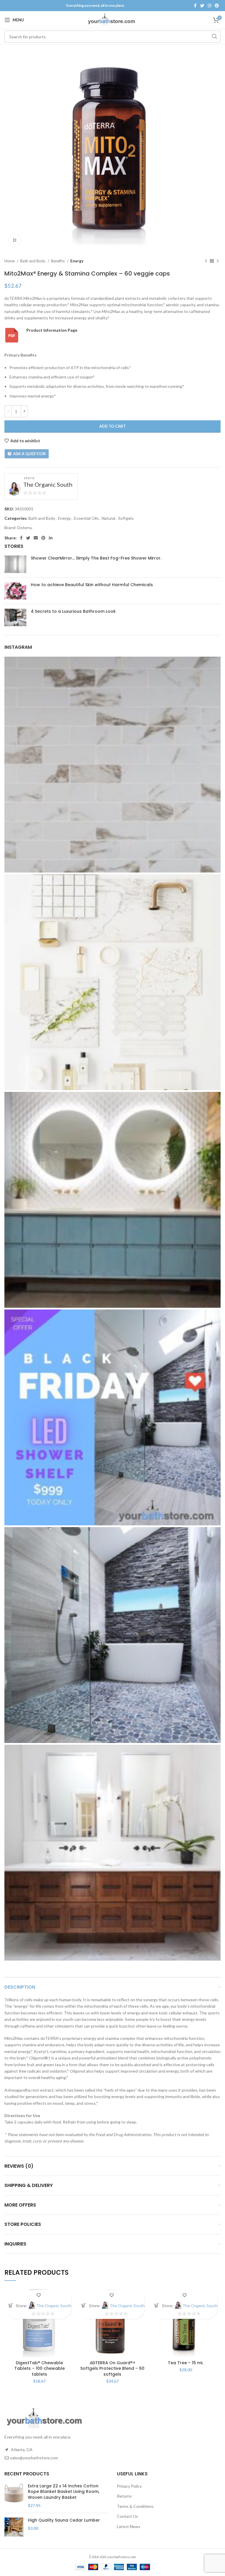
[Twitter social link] (202, 6)
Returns (124, 2496)
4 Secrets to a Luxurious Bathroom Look (73, 611)
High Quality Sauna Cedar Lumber (64, 2520)
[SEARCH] (214, 37)
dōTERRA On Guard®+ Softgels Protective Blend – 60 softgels (112, 2368)
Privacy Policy (129, 2486)
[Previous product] (206, 261)
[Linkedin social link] (51, 538)
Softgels (126, 518)
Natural (108, 518)
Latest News (129, 2526)
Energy (77, 261)
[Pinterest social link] (217, 6)
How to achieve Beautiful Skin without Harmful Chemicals (92, 585)
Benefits (58, 261)
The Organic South (48, 484)
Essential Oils (86, 518)
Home (10, 261)
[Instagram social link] (209, 6)
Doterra (24, 528)
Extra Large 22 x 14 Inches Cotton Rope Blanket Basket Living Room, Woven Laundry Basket (64, 2492)
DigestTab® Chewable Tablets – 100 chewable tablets (40, 2368)
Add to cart (112, 426)
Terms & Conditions (135, 2506)
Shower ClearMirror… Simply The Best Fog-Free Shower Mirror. (96, 558)
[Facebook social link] (195, 6)
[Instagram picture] (112, 765)
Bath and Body (33, 261)
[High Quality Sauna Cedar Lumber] (14, 2527)
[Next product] (218, 261)
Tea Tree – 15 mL (185, 2363)
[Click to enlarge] (15, 240)
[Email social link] (36, 538)
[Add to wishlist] (39, 2295)
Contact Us (127, 2516)
